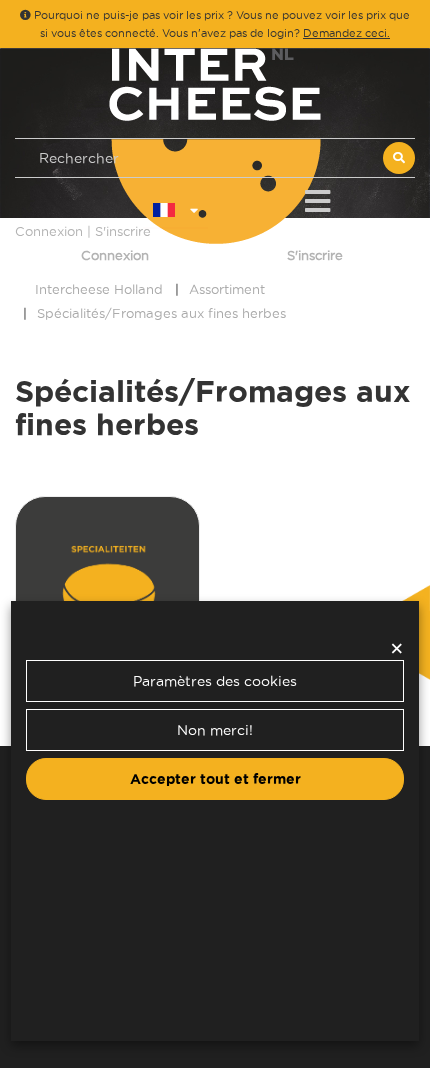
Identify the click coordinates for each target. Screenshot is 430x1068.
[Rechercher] (399, 158)
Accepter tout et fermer (215, 779)
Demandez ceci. (346, 33)
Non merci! (215, 730)
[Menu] (317, 197)
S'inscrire (315, 255)
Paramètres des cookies (215, 681)
